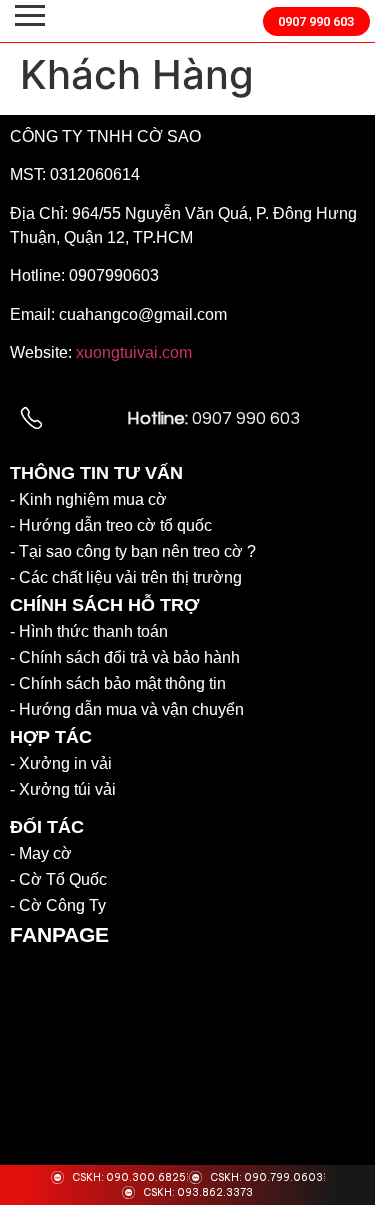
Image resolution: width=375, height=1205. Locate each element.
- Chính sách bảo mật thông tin (118, 683)
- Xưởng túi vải (63, 789)
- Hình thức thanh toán (89, 631)
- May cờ (41, 853)
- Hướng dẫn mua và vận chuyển (127, 709)
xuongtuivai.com (134, 352)
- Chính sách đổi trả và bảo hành (125, 657)
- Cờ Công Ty (58, 905)
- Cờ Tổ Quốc (58, 879)
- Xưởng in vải (61, 763)
